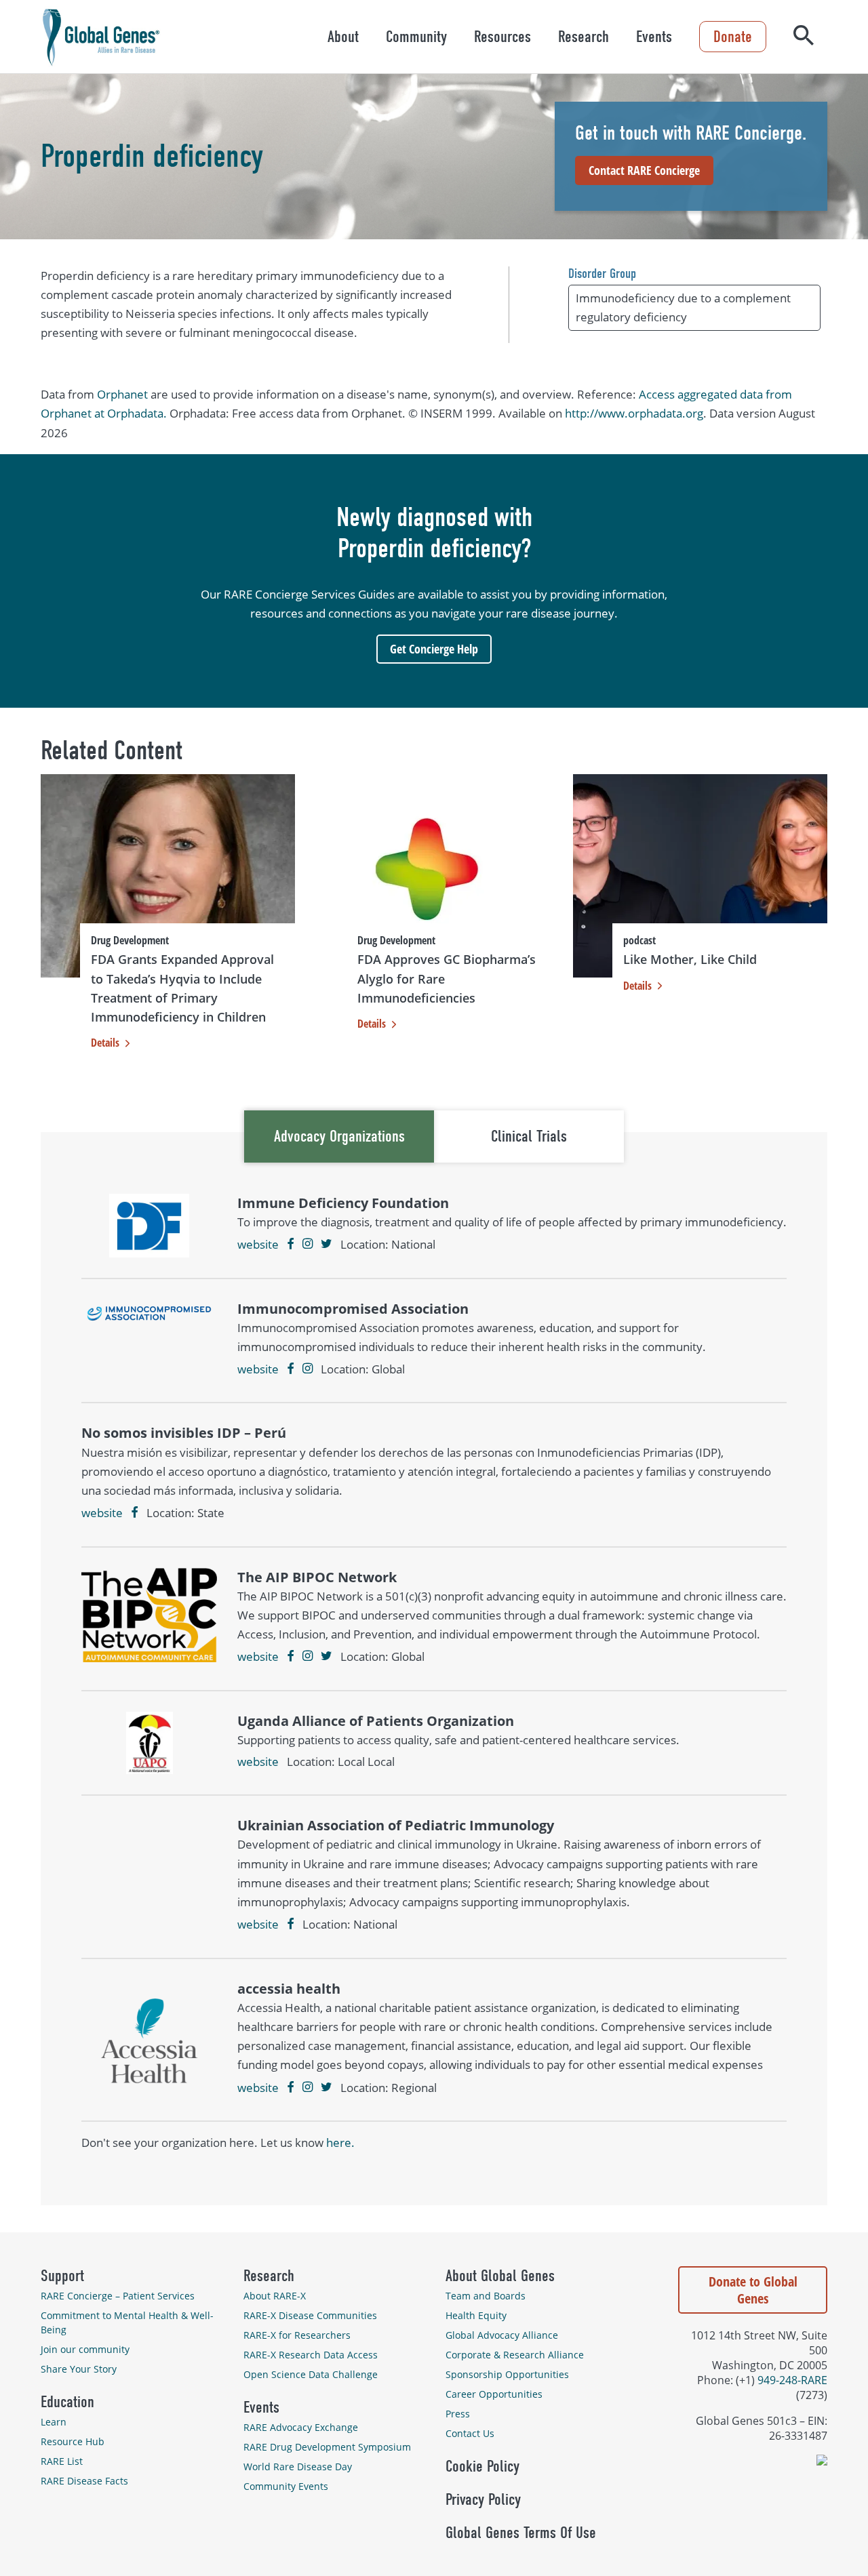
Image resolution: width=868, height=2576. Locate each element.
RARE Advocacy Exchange (301, 2427)
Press (458, 2414)
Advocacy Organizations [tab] (339, 1136)
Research (584, 37)
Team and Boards (486, 2296)
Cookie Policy (482, 2466)
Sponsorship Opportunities (507, 2374)
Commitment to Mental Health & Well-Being (127, 2322)
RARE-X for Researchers (297, 2335)
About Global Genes (500, 2276)
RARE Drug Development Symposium (327, 2447)
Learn (54, 2422)
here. (340, 2142)
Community (416, 37)
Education (67, 2402)
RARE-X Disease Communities (310, 2315)
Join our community (85, 2349)
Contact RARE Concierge (644, 170)
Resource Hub (73, 2441)
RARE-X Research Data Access (311, 2355)
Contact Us (470, 2433)
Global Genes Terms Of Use (521, 2533)
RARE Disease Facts (84, 2481)
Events (654, 37)
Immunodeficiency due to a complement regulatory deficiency (683, 307)
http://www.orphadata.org (634, 413)
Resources (502, 37)
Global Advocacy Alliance (502, 2335)
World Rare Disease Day (298, 2467)
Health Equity (476, 2315)
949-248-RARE (792, 2380)
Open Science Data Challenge (311, 2374)
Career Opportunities (494, 2394)
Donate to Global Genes (753, 2290)
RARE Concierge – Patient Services (118, 2296)
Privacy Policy (483, 2499)
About (343, 37)
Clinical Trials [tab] (529, 1136)
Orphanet (122, 394)
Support (62, 2276)
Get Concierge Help (434, 649)
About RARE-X (275, 2296)
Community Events (286, 2486)
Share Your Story (79, 2369)
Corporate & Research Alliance (515, 2355)
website (258, 1244)
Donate (733, 37)
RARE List (62, 2461)
